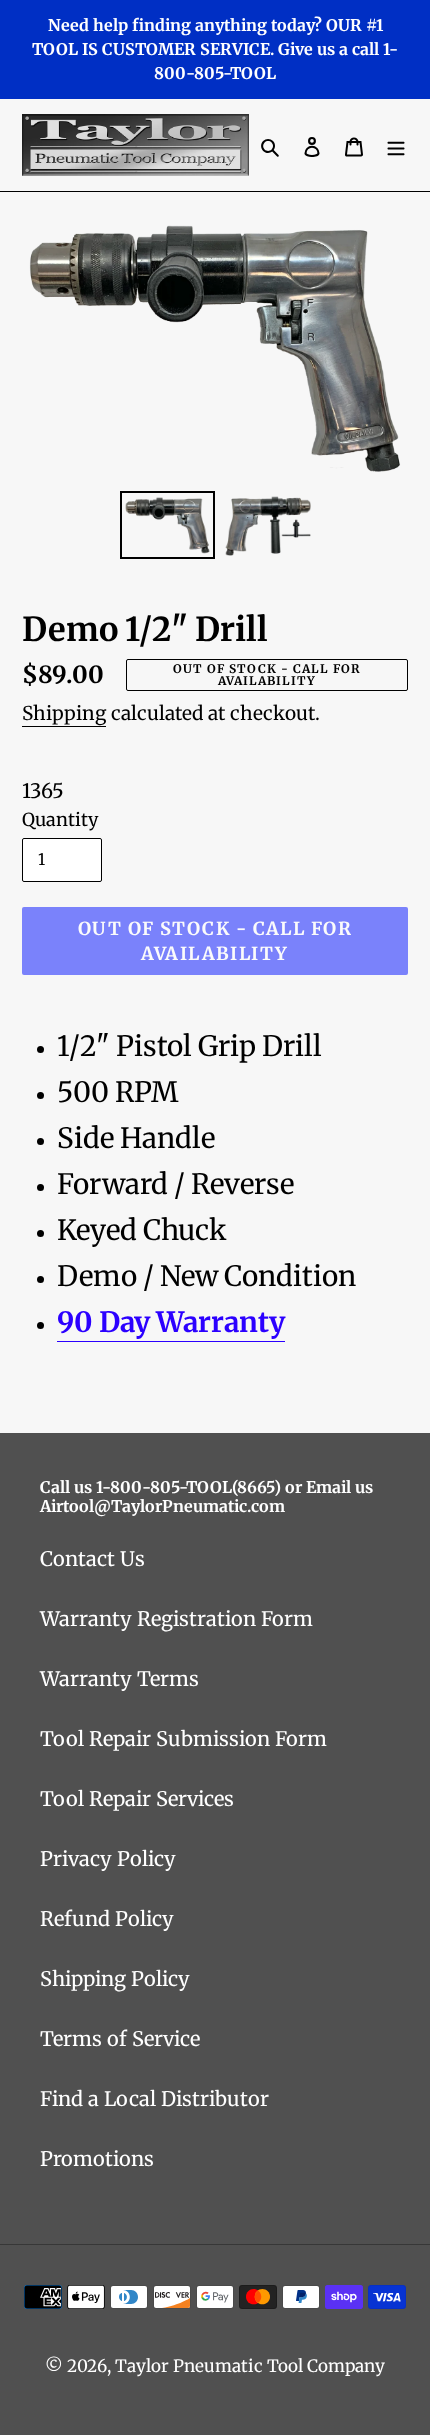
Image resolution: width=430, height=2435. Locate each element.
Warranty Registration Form (176, 1618)
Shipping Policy (115, 1978)
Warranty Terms (119, 1678)
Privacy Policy (108, 1858)
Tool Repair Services (137, 1798)
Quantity (60, 819)
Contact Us (92, 1558)
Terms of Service (120, 2038)
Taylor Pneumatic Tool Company (250, 2366)
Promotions (97, 2158)
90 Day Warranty (171, 1322)
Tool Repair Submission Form (183, 1738)
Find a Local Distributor (154, 2098)
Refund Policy (107, 1918)
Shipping (64, 713)
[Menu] (396, 145)
